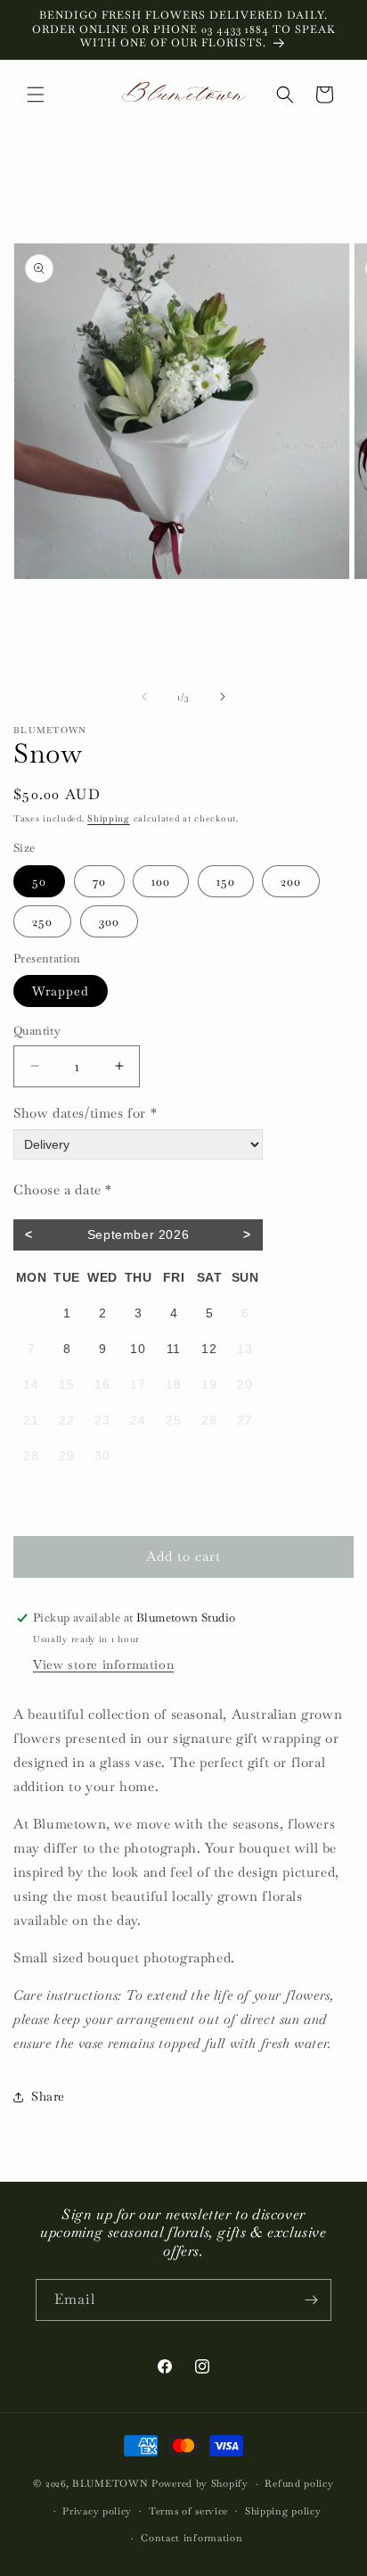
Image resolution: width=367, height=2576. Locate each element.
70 (99, 881)
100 (161, 881)
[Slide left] (144, 697)
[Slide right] (223, 697)
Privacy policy (97, 2511)
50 (39, 881)
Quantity (37, 1031)
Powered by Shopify (200, 2483)
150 (226, 881)
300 (109, 921)
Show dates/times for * (85, 1113)
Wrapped (61, 991)
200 (291, 881)
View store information (103, 1664)
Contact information (192, 2538)
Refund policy (299, 2483)
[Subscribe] (311, 2300)
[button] (36, 95)
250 (42, 921)
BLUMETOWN (110, 2483)
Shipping (109, 818)
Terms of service (188, 2511)
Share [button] (48, 2096)
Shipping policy (283, 2511)
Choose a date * (63, 1189)
